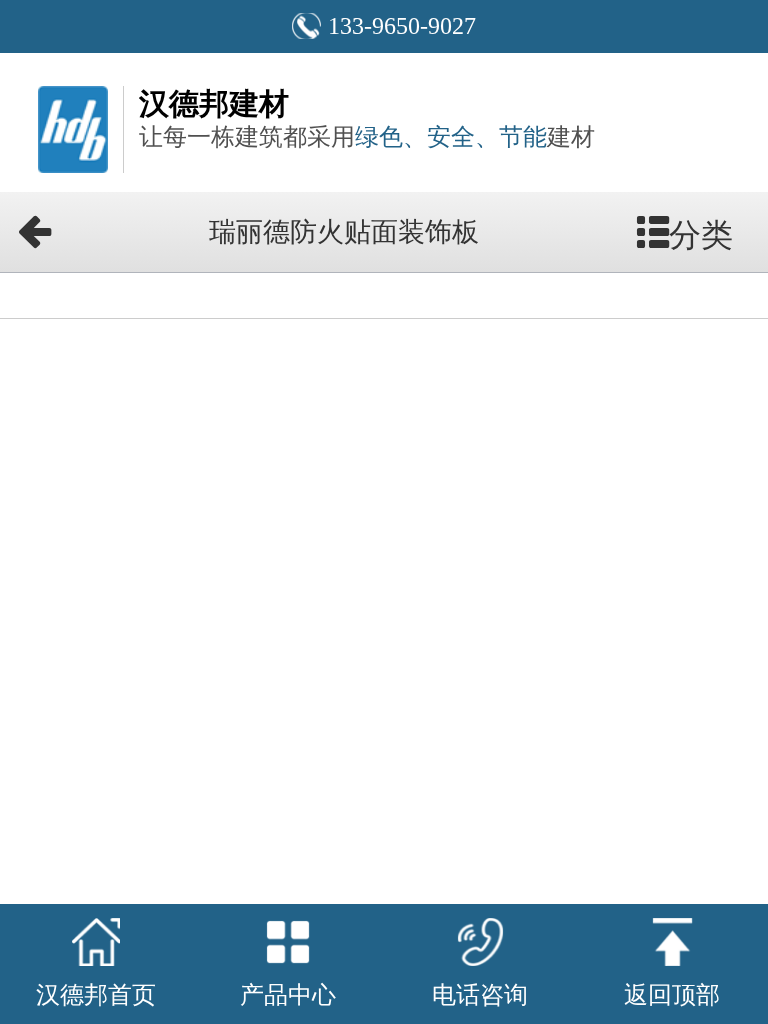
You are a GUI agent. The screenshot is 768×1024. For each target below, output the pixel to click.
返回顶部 (672, 995)
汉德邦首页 (96, 995)
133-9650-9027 (402, 26)
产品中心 (288, 995)
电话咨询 (480, 995)
